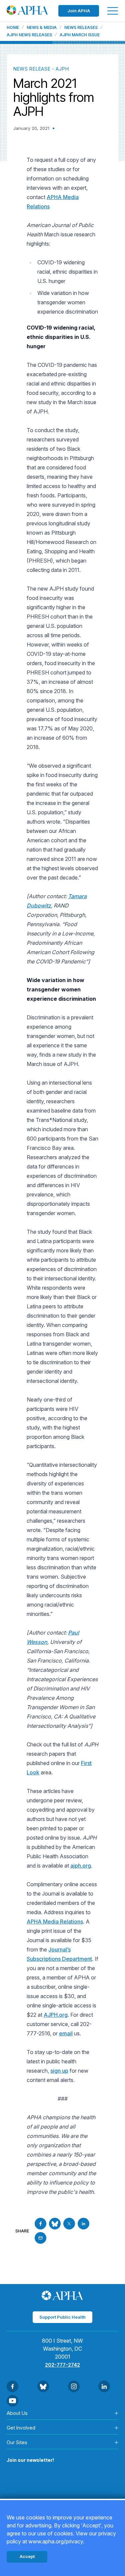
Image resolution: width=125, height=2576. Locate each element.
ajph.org (81, 1866)
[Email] (40, 2238)
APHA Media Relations (55, 1922)
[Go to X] (69, 2224)
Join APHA (79, 11)
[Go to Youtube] (12, 2401)
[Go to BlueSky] (55, 2224)
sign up (59, 2071)
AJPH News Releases (29, 35)
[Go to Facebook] (40, 2224)
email (66, 2033)
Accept (27, 2556)
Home (13, 28)
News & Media (42, 28)
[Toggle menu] (113, 11)
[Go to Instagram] (74, 2386)
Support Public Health (62, 2317)
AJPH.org (56, 2015)
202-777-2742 (62, 2365)
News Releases (81, 28)
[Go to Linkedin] (83, 2224)
